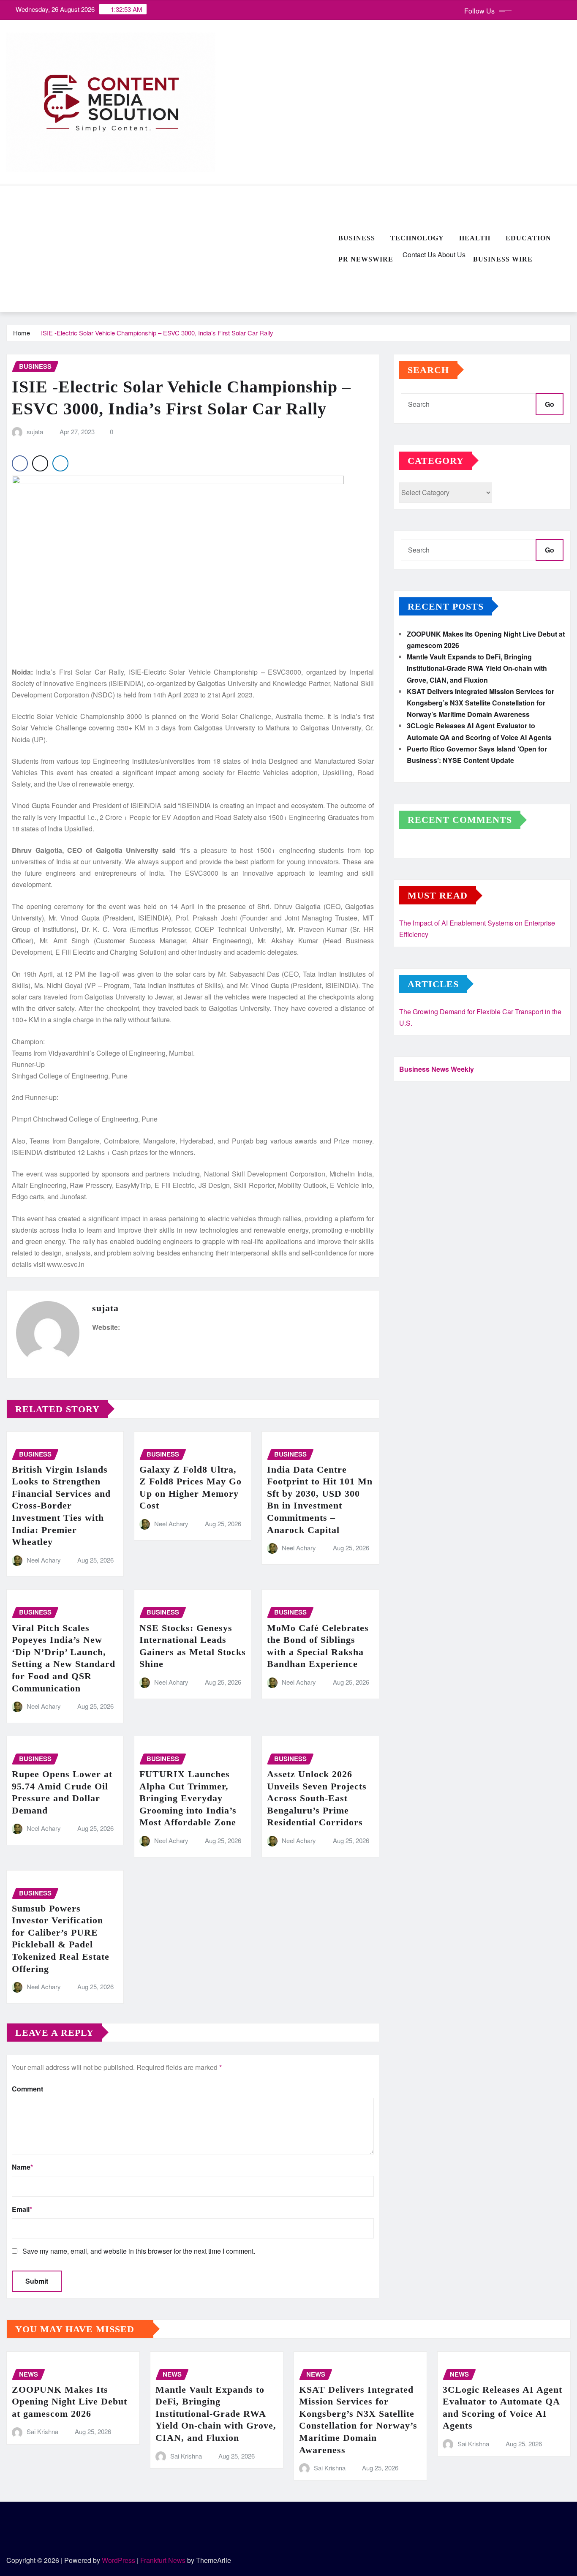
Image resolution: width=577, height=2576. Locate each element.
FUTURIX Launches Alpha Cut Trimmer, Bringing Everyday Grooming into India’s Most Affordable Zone (188, 1798)
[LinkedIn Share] (60, 463)
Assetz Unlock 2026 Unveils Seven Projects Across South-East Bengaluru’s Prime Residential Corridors (317, 1798)
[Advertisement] (169, 249)
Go (550, 404)
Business (357, 238)
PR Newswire (366, 259)
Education (528, 238)
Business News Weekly (437, 1069)
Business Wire (503, 259)
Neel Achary (44, 1560)
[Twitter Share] (40, 463)
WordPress (118, 2560)
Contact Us (418, 255)
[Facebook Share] (20, 463)
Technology (417, 238)
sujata (35, 432)
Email (22, 2209)
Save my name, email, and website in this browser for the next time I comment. (139, 2251)
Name (22, 2167)
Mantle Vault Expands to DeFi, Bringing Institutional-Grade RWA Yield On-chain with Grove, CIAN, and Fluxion (477, 668)
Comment (27, 2089)
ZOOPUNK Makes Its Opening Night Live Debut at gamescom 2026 (69, 2402)
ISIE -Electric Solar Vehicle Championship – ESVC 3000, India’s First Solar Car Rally (157, 333)
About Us (451, 255)
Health (475, 238)
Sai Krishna (42, 2431)
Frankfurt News (163, 2560)
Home (22, 333)
